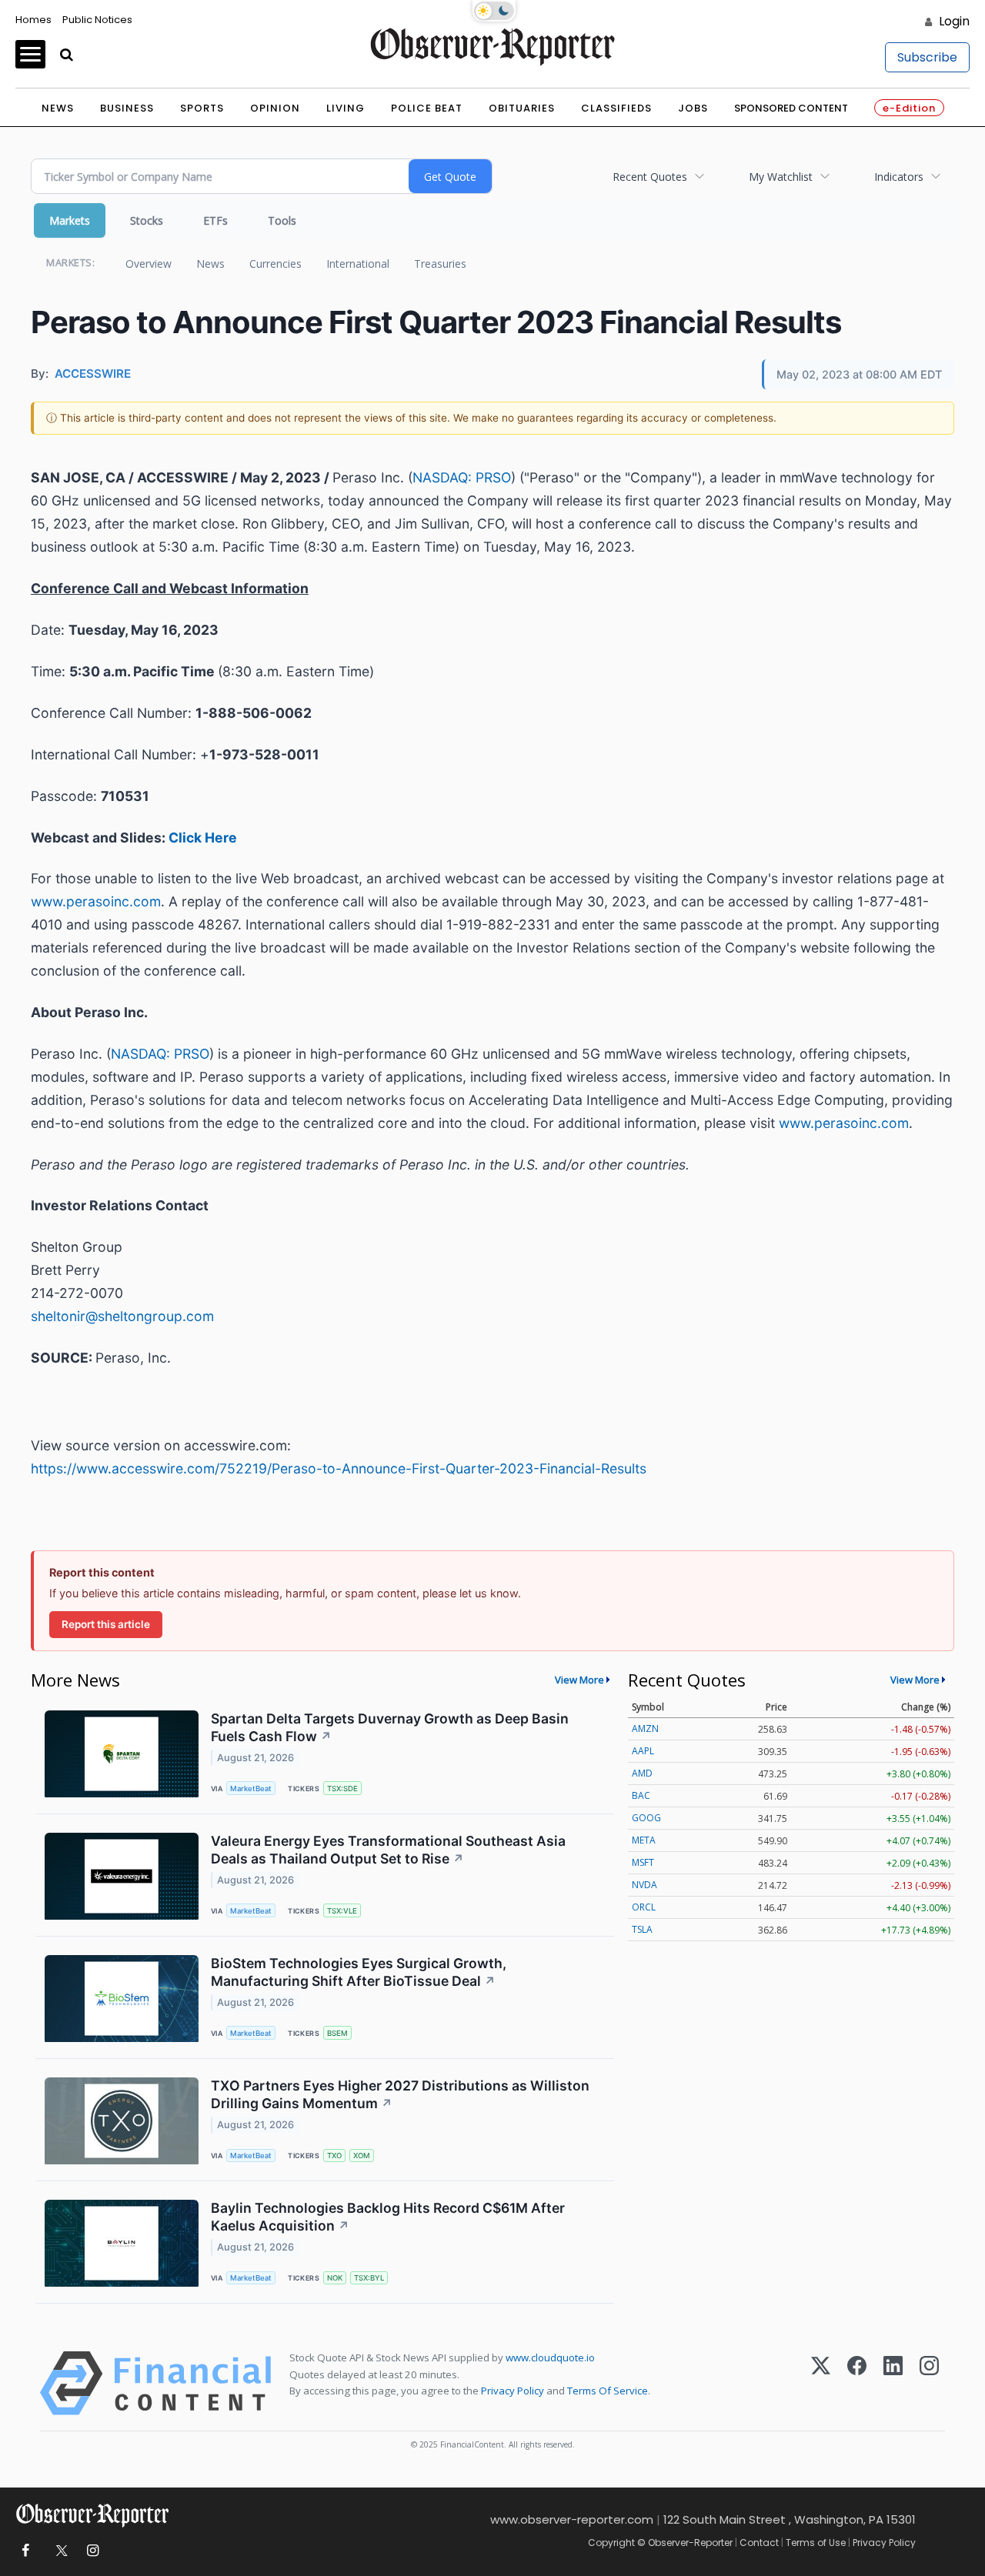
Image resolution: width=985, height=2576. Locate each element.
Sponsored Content (791, 108)
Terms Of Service (608, 2391)
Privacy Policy (513, 2391)
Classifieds (616, 108)
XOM (362, 2156)
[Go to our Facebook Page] (25, 2551)
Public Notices (97, 20)
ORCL (644, 1907)
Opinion (275, 108)
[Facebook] (857, 2383)
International (358, 264)
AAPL (643, 1751)
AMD (642, 1773)
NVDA (644, 1885)
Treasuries (440, 264)
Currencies (275, 264)
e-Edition (909, 108)
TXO (334, 2156)
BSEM (337, 2033)
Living (346, 108)
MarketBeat (251, 1789)
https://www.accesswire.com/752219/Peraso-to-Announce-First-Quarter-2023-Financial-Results (339, 1468)
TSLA (642, 1929)
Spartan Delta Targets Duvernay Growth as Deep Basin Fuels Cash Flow (390, 1727)
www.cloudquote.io (550, 2357)
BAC (641, 1795)
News (58, 108)
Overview (149, 264)
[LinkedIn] (893, 2383)
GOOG (646, 1818)
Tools (282, 220)
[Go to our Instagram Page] (93, 2551)
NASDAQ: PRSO (462, 477)
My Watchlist (781, 177)
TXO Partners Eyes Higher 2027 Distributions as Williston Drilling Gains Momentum (400, 2094)
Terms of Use (816, 2543)
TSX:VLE (342, 1911)
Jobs (693, 108)
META (644, 1840)
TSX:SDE (342, 1789)
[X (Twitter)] (821, 2383)
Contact (759, 2543)
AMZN (645, 1728)
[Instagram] (929, 2383)
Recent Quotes (650, 177)
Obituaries (522, 108)
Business (127, 108)
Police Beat (427, 108)
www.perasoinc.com (96, 901)
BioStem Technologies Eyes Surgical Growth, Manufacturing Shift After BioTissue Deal (359, 1972)
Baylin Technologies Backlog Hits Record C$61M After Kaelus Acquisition (388, 2217)
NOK (335, 2278)
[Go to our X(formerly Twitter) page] (59, 2551)
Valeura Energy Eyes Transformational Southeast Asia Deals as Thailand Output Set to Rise (388, 1850)
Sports (202, 108)
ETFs (215, 220)
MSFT (643, 1862)
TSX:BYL (369, 2278)
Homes (33, 20)
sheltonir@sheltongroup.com (122, 1316)
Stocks (147, 220)
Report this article (106, 1624)
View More (579, 1680)
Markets (70, 220)
